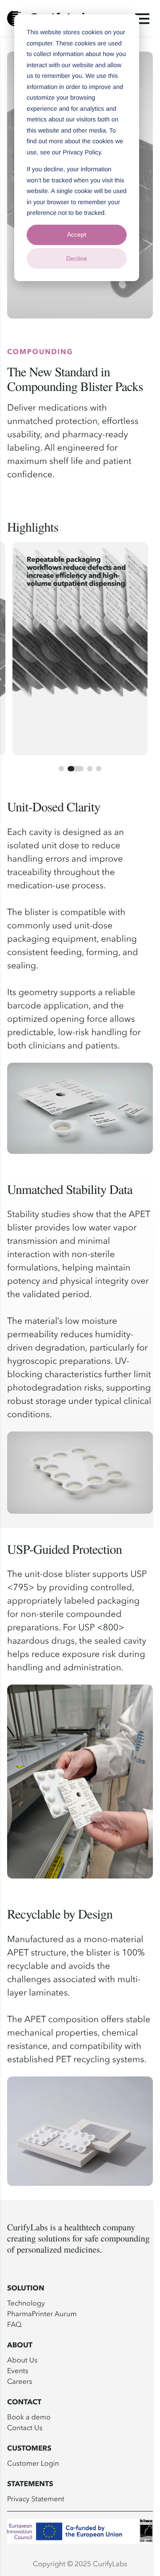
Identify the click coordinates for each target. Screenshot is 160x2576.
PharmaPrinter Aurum (42, 2314)
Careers (20, 2381)
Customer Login (33, 2463)
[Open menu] (142, 19)
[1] (61, 769)
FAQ (14, 2324)
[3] (90, 769)
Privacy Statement (36, 2499)
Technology (26, 2303)
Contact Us (25, 2427)
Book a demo (29, 2417)
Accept (77, 234)
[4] (99, 769)
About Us (22, 2360)
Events (18, 2370)
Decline (77, 258)
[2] (76, 769)
